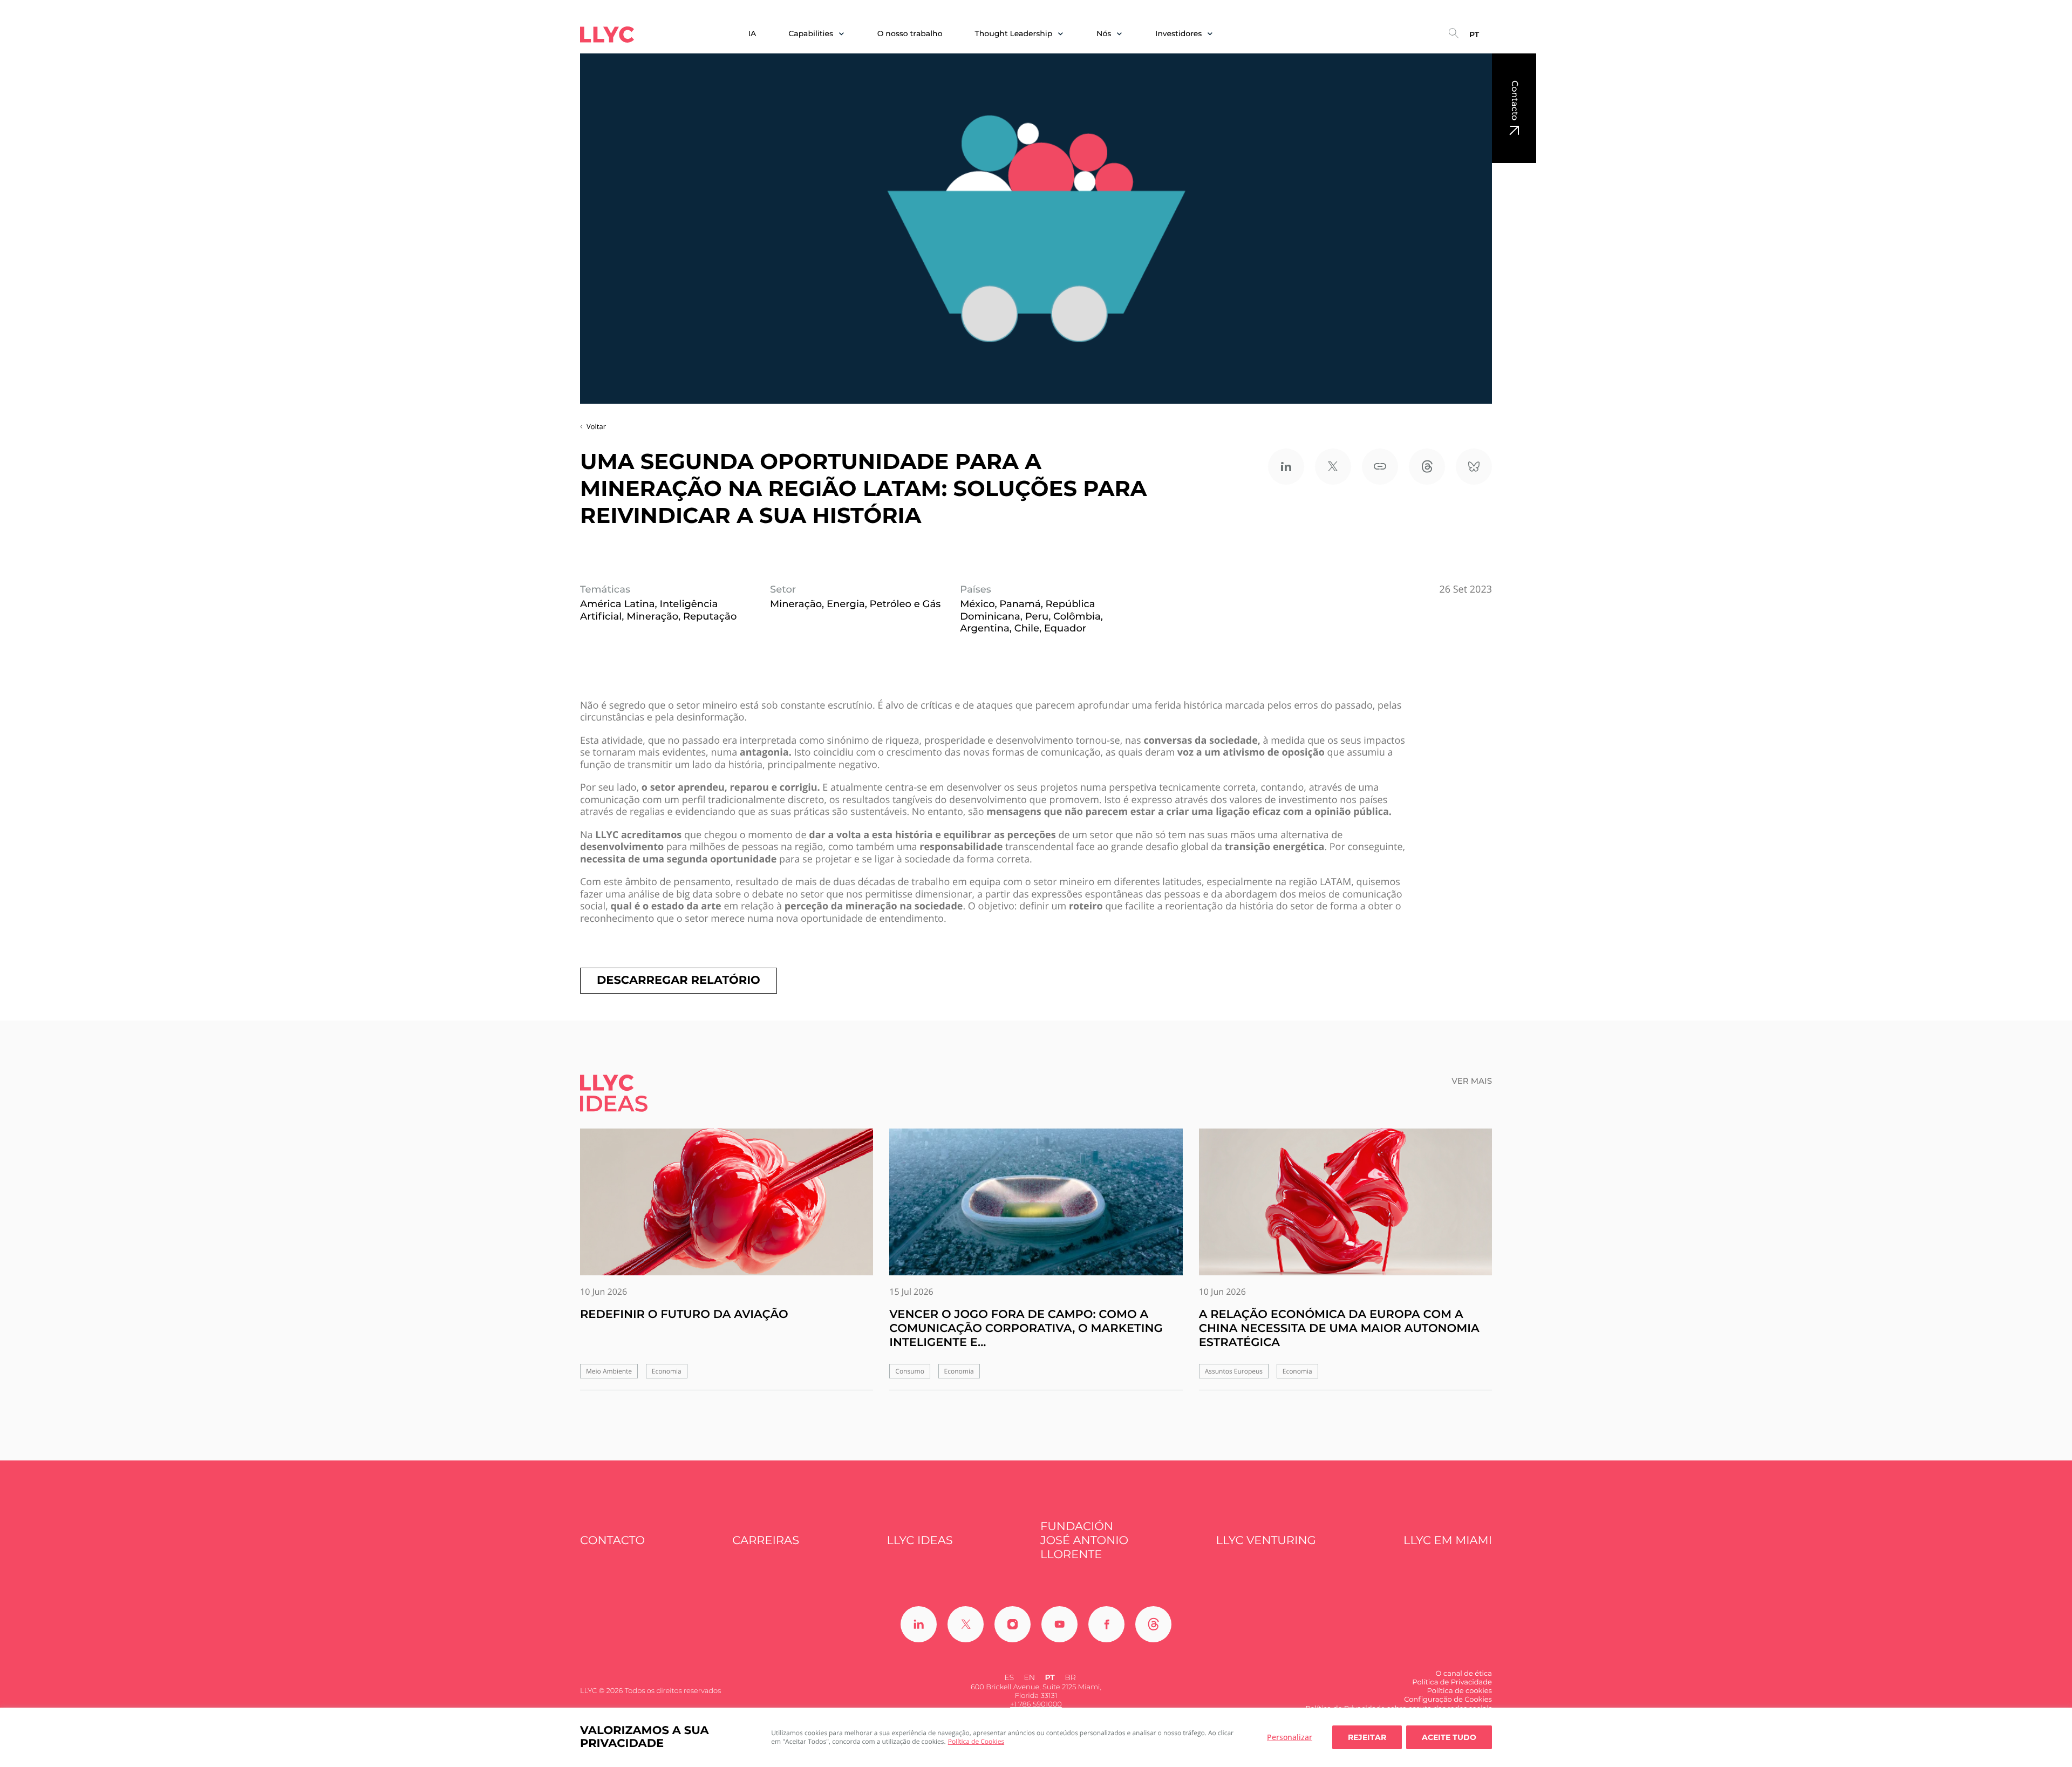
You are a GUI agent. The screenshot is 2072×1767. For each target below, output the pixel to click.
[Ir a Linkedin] (919, 1624)
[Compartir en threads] (1427, 467)
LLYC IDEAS (919, 1541)
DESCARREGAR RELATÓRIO (679, 980)
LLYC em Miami (1448, 1541)
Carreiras (766, 1541)
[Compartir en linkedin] (1286, 467)
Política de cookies (1459, 1691)
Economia (667, 1371)
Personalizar (1290, 1737)
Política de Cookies (976, 1741)
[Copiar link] (1380, 467)
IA (752, 34)
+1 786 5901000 (1036, 1704)
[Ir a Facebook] (1106, 1624)
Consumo (910, 1371)
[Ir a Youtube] (1059, 1624)
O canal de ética (1464, 1674)
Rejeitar (1367, 1737)
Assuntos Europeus (1234, 1371)
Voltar (596, 426)
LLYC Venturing (1266, 1541)
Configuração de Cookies (1448, 1700)
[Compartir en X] (1333, 467)
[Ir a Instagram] (1013, 1624)
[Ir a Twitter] (966, 1624)
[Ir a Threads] (1153, 1624)
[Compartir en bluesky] (1474, 467)
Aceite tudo (1449, 1737)
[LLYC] (607, 35)
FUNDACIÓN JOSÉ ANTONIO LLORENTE (1084, 1541)
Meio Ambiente (609, 1371)
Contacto (1514, 100)
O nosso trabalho (910, 34)
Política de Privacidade (1452, 1682)
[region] (1036, 1737)
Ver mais (1472, 1081)
